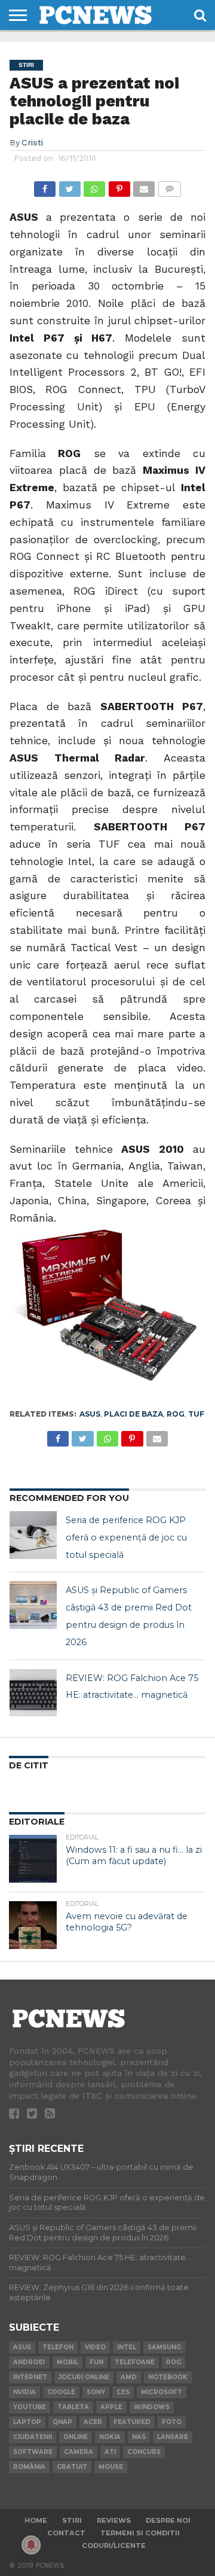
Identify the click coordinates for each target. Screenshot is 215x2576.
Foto (172, 2422)
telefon (58, 2347)
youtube (30, 2407)
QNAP (62, 2422)
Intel (127, 2347)
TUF (196, 1414)
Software (33, 2452)
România (29, 2467)
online (76, 2437)
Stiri (72, 2520)
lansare (173, 2437)
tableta (73, 2407)
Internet (30, 2377)
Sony (96, 2392)
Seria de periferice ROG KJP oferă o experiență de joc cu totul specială (126, 1537)
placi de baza (133, 1414)
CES (123, 2392)
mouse (111, 2467)
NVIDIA (24, 2392)
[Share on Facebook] (45, 186)
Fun (96, 2362)
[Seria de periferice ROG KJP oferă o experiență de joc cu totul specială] (33, 1535)
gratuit (72, 2467)
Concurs (144, 2452)
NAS (139, 2437)
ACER (93, 2422)
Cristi (32, 142)
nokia (110, 2437)
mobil (67, 2362)
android (29, 2362)
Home (36, 2520)
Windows (152, 2407)
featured (132, 2422)
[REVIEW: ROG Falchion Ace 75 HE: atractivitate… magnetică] (33, 1693)
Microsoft (162, 2392)
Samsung (164, 2347)
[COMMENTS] (169, 186)
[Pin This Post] (119, 186)
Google (61, 2392)
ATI (110, 2452)
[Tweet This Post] (69, 186)
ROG (176, 1414)
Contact (66, 2533)
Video (95, 2347)
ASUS (90, 1414)
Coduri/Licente (114, 2545)
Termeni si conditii (140, 2533)
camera (79, 2452)
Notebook (168, 2377)
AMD (129, 2377)
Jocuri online (84, 2377)
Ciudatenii (33, 2437)
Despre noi (168, 2520)
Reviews (114, 2520)
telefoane (135, 2362)
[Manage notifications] (31, 2545)
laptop (27, 2422)
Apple (111, 2407)
